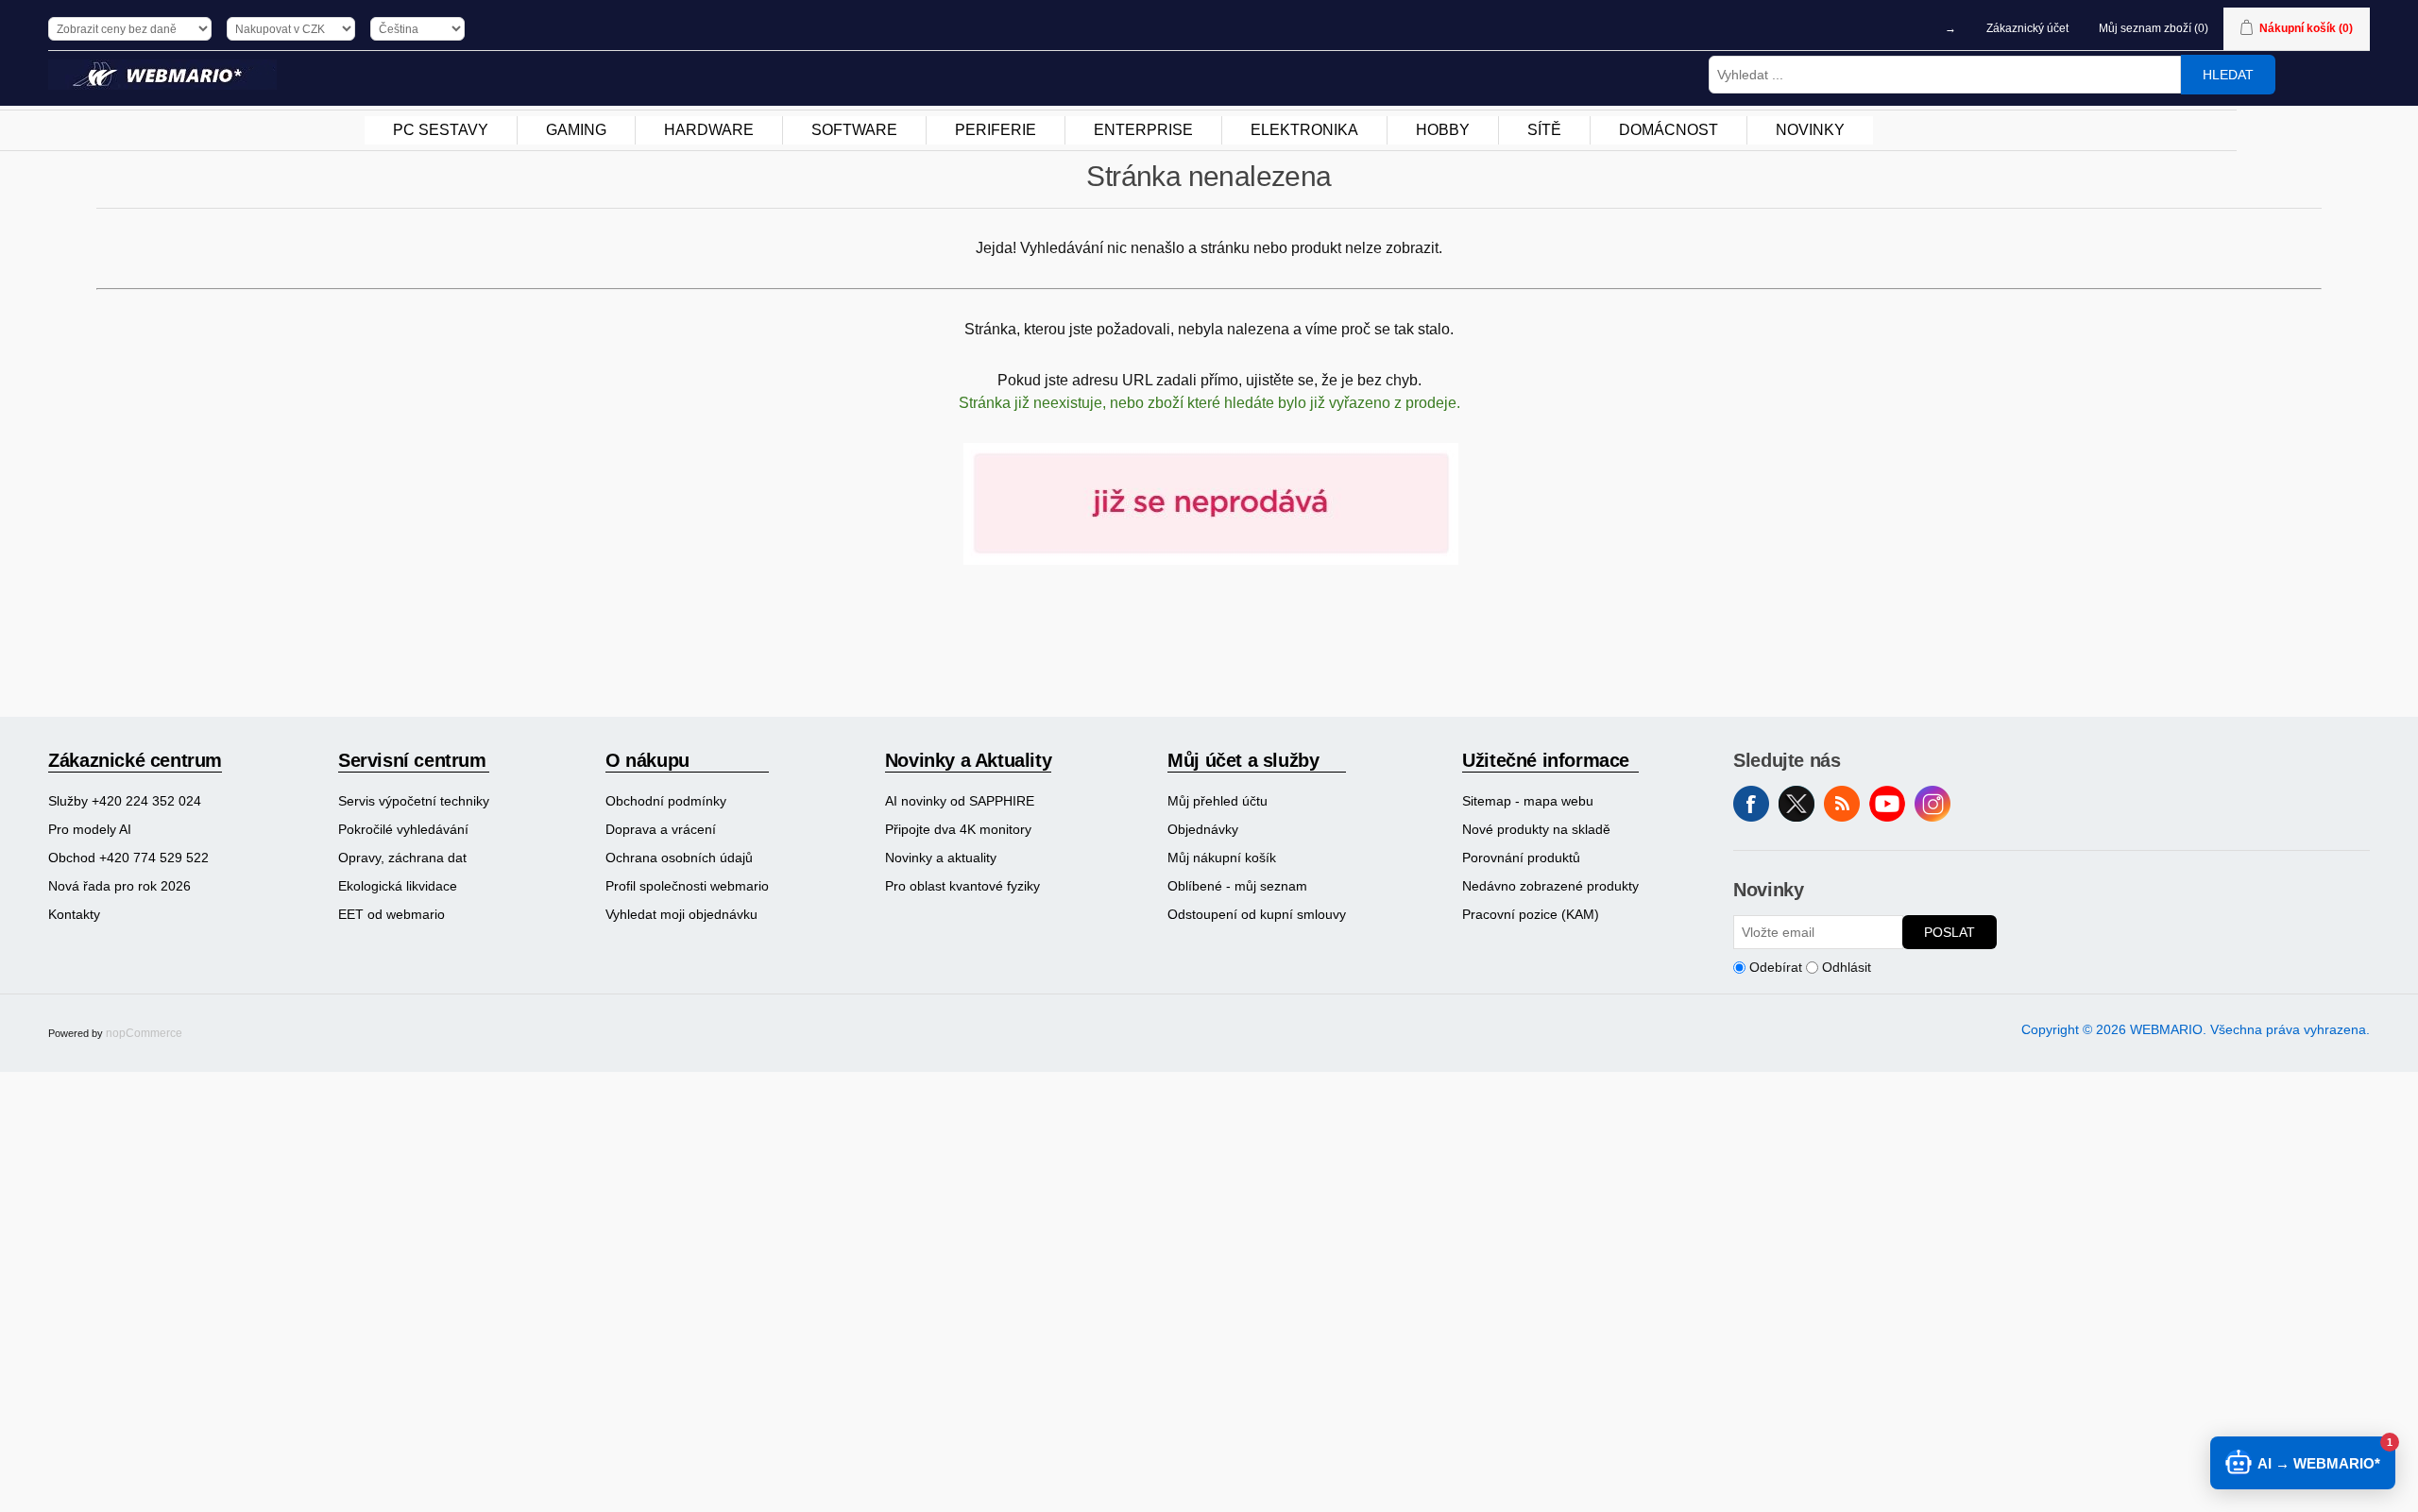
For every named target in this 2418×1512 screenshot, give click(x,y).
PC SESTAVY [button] (441, 130)
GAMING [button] (576, 130)
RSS (1842, 804)
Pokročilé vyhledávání (403, 829)
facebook (1751, 804)
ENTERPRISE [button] (1143, 130)
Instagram (1933, 804)
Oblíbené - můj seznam (1237, 886)
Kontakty (74, 914)
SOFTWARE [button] (854, 130)
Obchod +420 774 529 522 (128, 858)
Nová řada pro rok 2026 (119, 886)
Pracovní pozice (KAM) (1531, 914)
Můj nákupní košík (1222, 858)
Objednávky (1203, 829)
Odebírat (1776, 967)
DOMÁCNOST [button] (1669, 130)
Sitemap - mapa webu (1528, 801)
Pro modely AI (90, 829)
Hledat (2228, 75)
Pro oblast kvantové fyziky (962, 886)
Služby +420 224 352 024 (125, 801)
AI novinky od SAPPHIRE (960, 801)
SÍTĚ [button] (1544, 130)
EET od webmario (392, 914)
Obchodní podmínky (666, 801)
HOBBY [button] (1443, 130)
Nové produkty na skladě (1536, 829)
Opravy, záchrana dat (402, 858)
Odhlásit (1847, 967)
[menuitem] (441, 130)
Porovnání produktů (1521, 858)
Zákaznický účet (2027, 28)
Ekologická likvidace (398, 886)
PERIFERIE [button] (996, 130)
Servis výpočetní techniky (414, 801)
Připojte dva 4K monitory (958, 829)
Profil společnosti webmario (687, 886)
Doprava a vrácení (661, 829)
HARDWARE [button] (709, 130)
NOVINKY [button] (1810, 130)
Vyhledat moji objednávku (681, 914)
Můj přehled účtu (1218, 801)
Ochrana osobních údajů (679, 858)
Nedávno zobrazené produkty (1550, 886)
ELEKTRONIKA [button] (1304, 130)
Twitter (1796, 804)
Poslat (1950, 932)
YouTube (1887, 804)
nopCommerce (144, 1033)
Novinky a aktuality (941, 858)
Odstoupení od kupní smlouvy (1257, 914)
